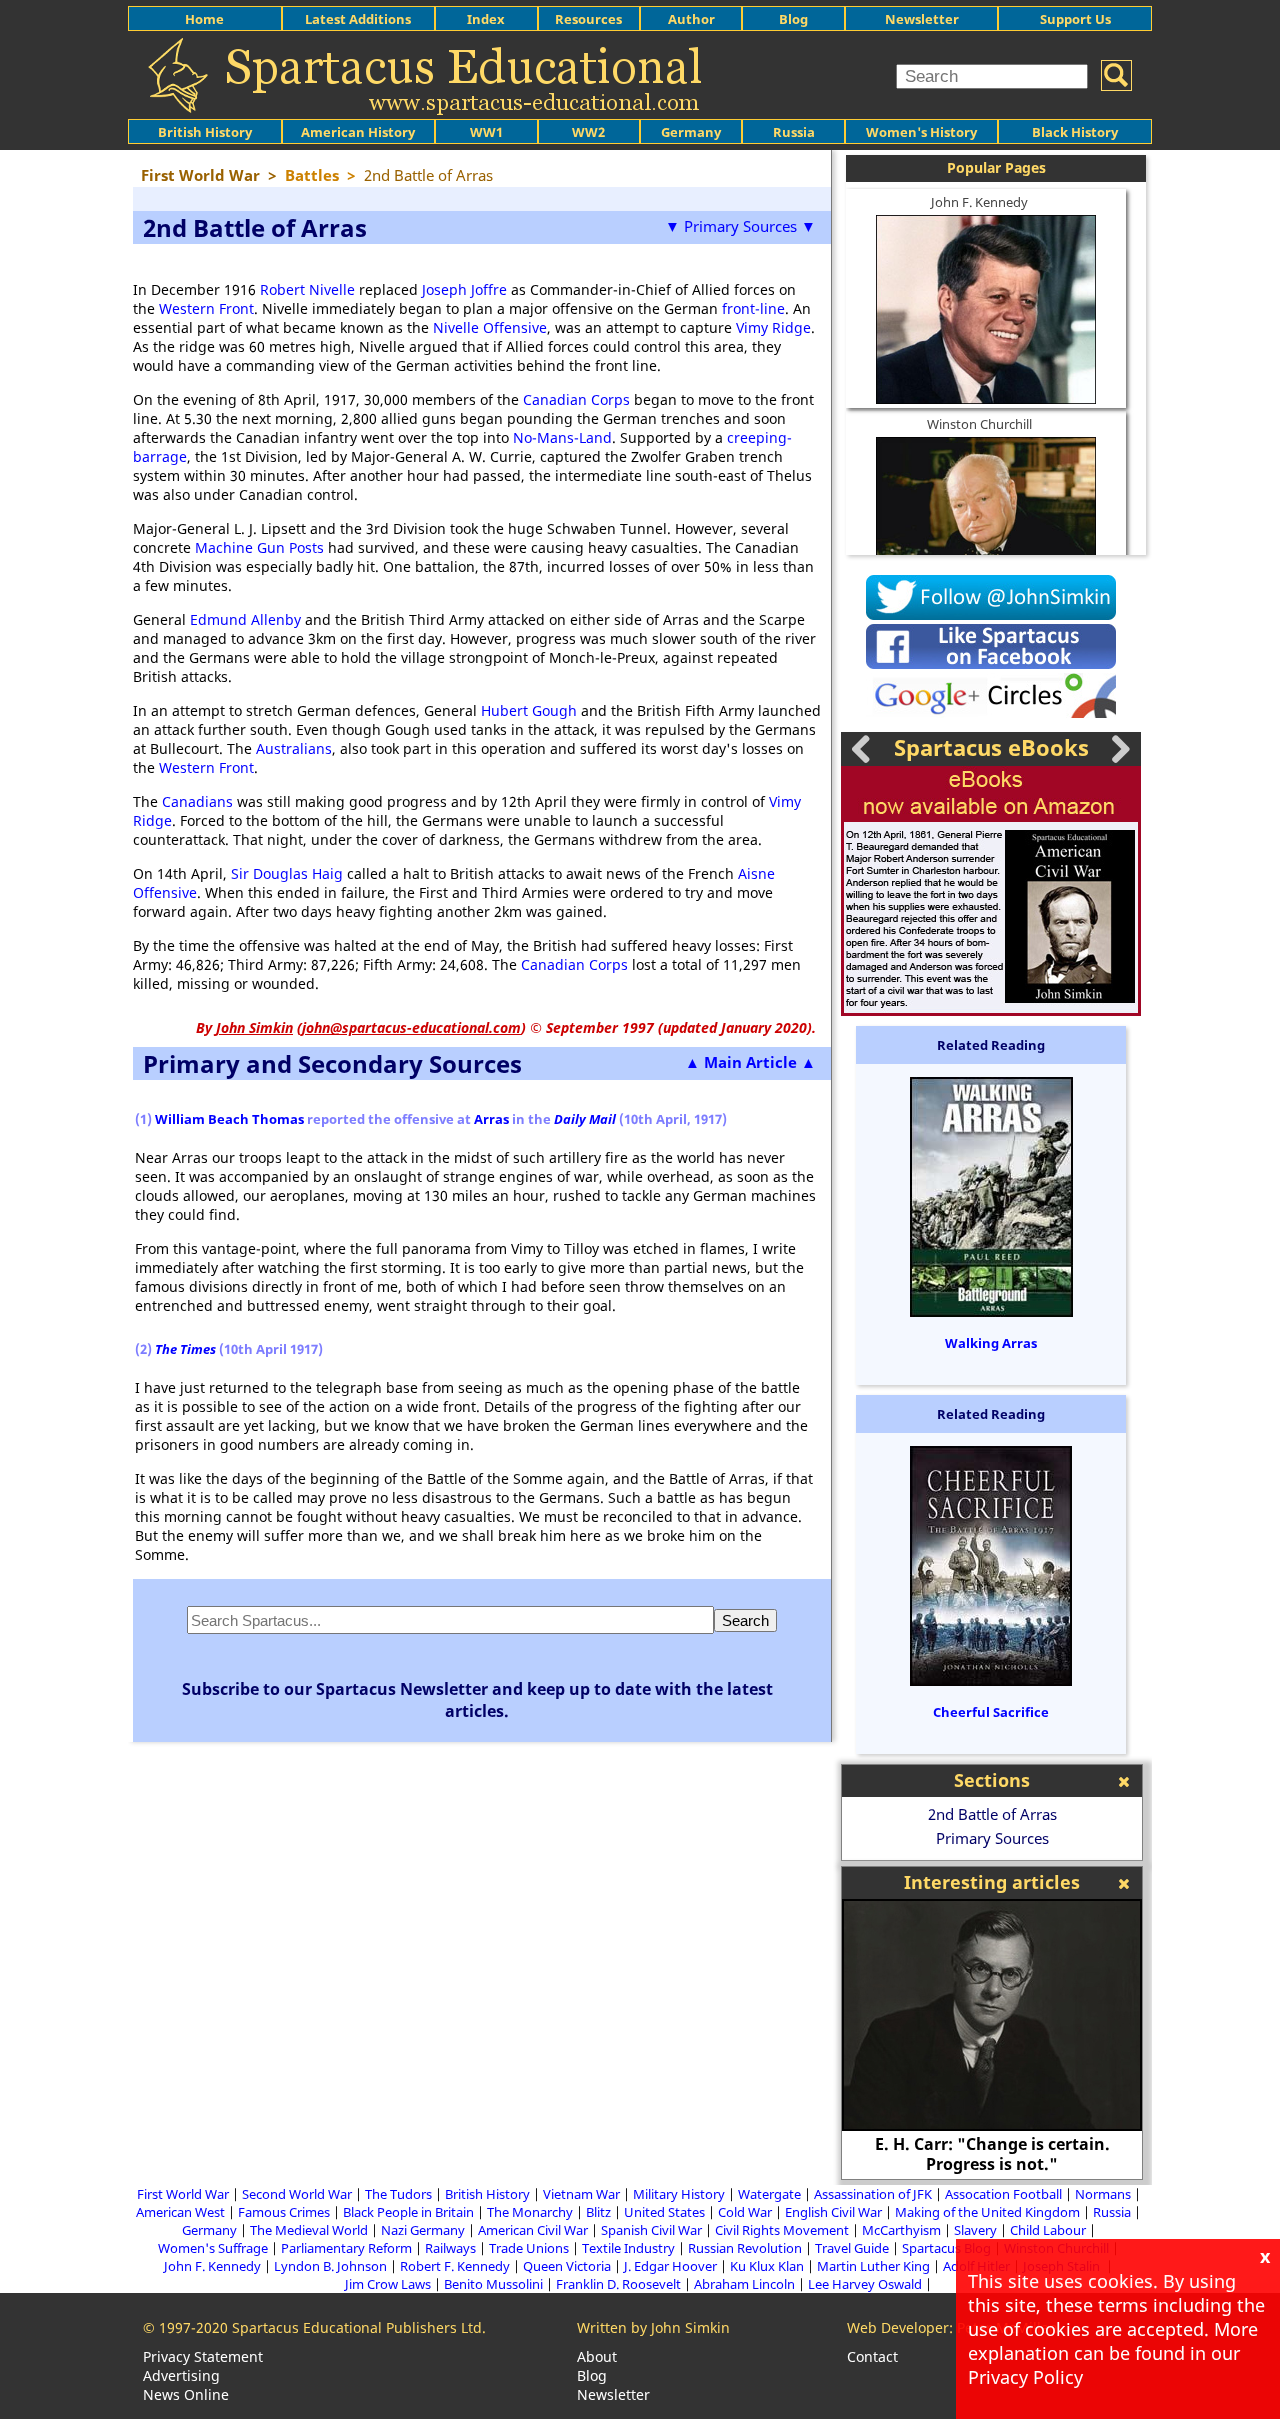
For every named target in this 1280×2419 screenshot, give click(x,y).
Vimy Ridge (773, 327)
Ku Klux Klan (767, 2266)
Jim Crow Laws (388, 2284)
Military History (679, 2194)
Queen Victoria (567, 2266)
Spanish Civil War (651, 2230)
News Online (186, 2394)
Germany (691, 132)
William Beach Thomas (229, 1119)
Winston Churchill (979, 424)
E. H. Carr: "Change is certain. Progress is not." (992, 2154)
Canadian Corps (576, 399)
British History (487, 2194)
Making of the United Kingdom (987, 2212)
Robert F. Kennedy (455, 2266)
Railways (450, 2248)
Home (204, 19)
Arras (491, 1119)
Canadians (197, 801)
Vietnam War (581, 2194)
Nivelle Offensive (490, 327)
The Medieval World (309, 2230)
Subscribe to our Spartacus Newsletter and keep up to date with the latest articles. (477, 1700)
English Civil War (833, 2212)
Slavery (975, 2230)
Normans (1103, 2194)
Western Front (206, 308)
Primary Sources (992, 1838)
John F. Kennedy (979, 202)
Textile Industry (628, 2248)
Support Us (1075, 19)
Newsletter (922, 19)
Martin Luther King (873, 2266)
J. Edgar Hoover (670, 2266)
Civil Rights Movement (782, 2230)
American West (180, 2212)
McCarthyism (901, 2230)
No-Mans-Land (562, 437)
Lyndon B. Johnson (330, 2266)
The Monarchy (530, 2212)
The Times (185, 1349)
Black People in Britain (408, 2212)
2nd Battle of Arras (992, 1814)
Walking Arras (991, 1343)
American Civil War (533, 2230)
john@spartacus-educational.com (411, 1027)
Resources (588, 19)
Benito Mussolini (493, 2284)
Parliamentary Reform (346, 2248)
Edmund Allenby (245, 619)
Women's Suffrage (213, 2248)
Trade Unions (529, 2248)
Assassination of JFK (873, 2194)
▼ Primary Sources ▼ (740, 226)
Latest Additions (358, 19)
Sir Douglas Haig (287, 873)
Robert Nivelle (307, 289)
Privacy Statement (203, 2356)
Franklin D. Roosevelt (618, 2284)
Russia (794, 132)
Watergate (769, 2194)
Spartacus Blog (946, 2248)
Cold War (745, 2212)
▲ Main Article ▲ (750, 1062)
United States (664, 2212)
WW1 (486, 132)
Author (691, 19)
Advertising (181, 2375)
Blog (793, 19)
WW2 (588, 132)
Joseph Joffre (464, 289)
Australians (294, 748)
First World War (183, 2194)
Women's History (921, 132)
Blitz (598, 2212)
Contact (872, 2356)
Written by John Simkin (653, 2327)
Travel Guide (852, 2248)
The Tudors (398, 2194)
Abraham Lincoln (744, 2284)
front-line (753, 308)
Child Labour (1048, 2230)
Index (486, 19)
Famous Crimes (284, 2212)
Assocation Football (1003, 2194)
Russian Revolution (745, 2248)
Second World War (297, 2194)
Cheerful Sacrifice (991, 1712)
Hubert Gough (529, 710)
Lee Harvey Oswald (865, 2284)
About (597, 2356)
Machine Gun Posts (259, 547)
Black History (1075, 132)
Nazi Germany (423, 2230)
